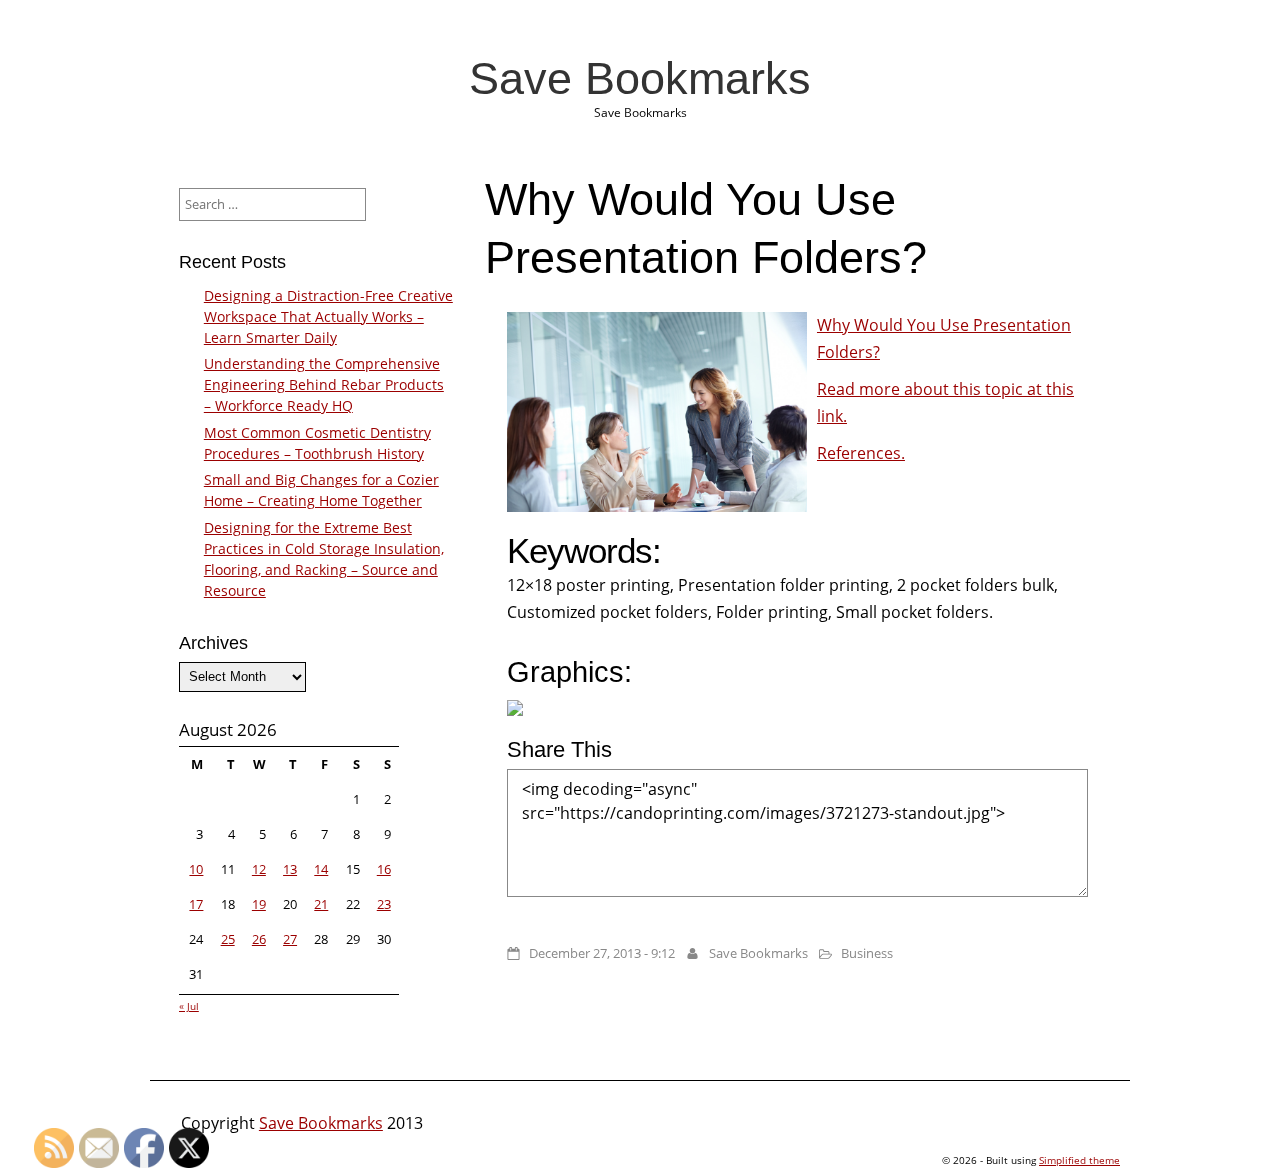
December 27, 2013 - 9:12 (602, 953)
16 (384, 869)
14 (321, 869)
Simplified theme (1079, 1160)
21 (321, 904)
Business (867, 953)
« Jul (189, 1006)
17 (196, 904)
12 (259, 869)
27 (290, 939)
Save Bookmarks (640, 78)
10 (196, 869)
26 (259, 939)
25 (228, 939)
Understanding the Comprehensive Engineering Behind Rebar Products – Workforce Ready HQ (324, 384)
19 (259, 904)
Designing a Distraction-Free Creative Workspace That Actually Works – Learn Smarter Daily (328, 316)
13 (290, 869)
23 (384, 904)
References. (861, 453)
